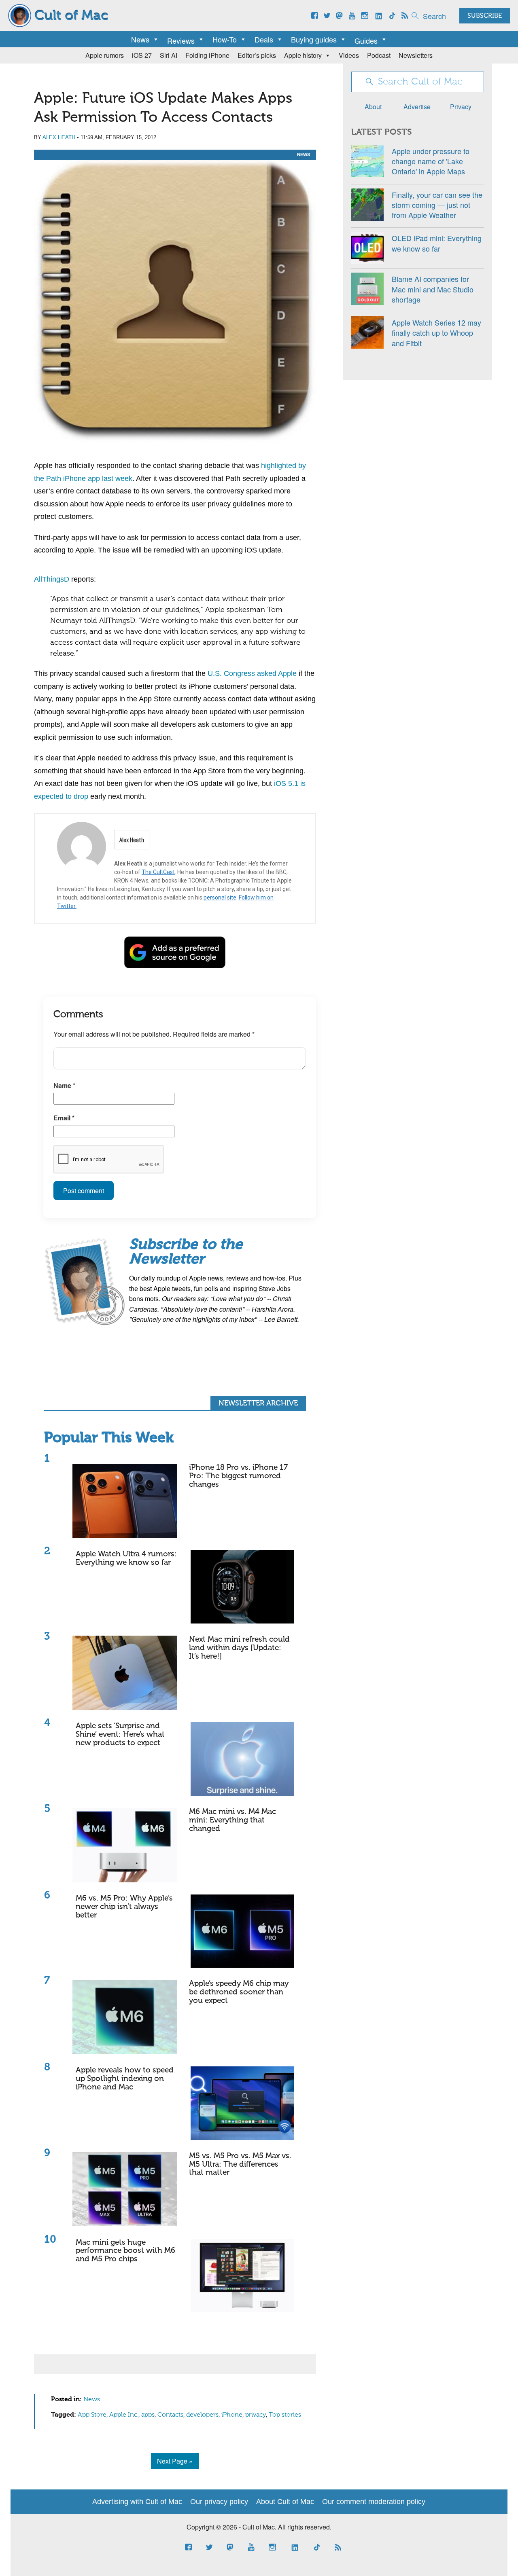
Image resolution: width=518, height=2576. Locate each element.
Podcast (379, 55)
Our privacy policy (219, 2502)
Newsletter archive (258, 1403)
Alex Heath (59, 137)
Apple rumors (105, 55)
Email (64, 1118)
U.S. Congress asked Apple (252, 673)
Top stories (285, 2415)
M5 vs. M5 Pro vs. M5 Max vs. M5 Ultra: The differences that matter (240, 2164)
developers (202, 2415)
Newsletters (416, 55)
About (373, 107)
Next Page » (175, 2461)
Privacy (461, 107)
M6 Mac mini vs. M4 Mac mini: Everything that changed (232, 1820)
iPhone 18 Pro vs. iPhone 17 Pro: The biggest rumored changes (238, 1476)
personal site (220, 897)
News (140, 39)
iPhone (232, 2415)
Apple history (303, 55)
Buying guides (314, 39)
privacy (256, 2415)
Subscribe (485, 16)
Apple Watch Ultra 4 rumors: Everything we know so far (126, 1558)
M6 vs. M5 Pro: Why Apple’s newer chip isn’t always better (124, 1907)
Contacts (170, 2415)
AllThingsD (52, 579)
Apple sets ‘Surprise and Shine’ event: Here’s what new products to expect (120, 1735)
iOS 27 (142, 55)
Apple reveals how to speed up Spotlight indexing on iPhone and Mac (125, 2079)
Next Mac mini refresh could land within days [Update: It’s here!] (239, 1648)
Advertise (417, 107)
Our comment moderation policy (374, 2502)
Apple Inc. (124, 2415)
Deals (264, 39)
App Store (92, 2415)
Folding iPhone (207, 55)
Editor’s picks (257, 55)
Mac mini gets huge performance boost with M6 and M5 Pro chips (125, 2251)
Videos (349, 55)
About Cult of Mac (285, 2502)
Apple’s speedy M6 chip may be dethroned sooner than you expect (239, 1992)
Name (64, 1085)
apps (148, 2415)
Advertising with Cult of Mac (137, 2502)
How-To (225, 39)
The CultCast (158, 872)
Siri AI (169, 55)
